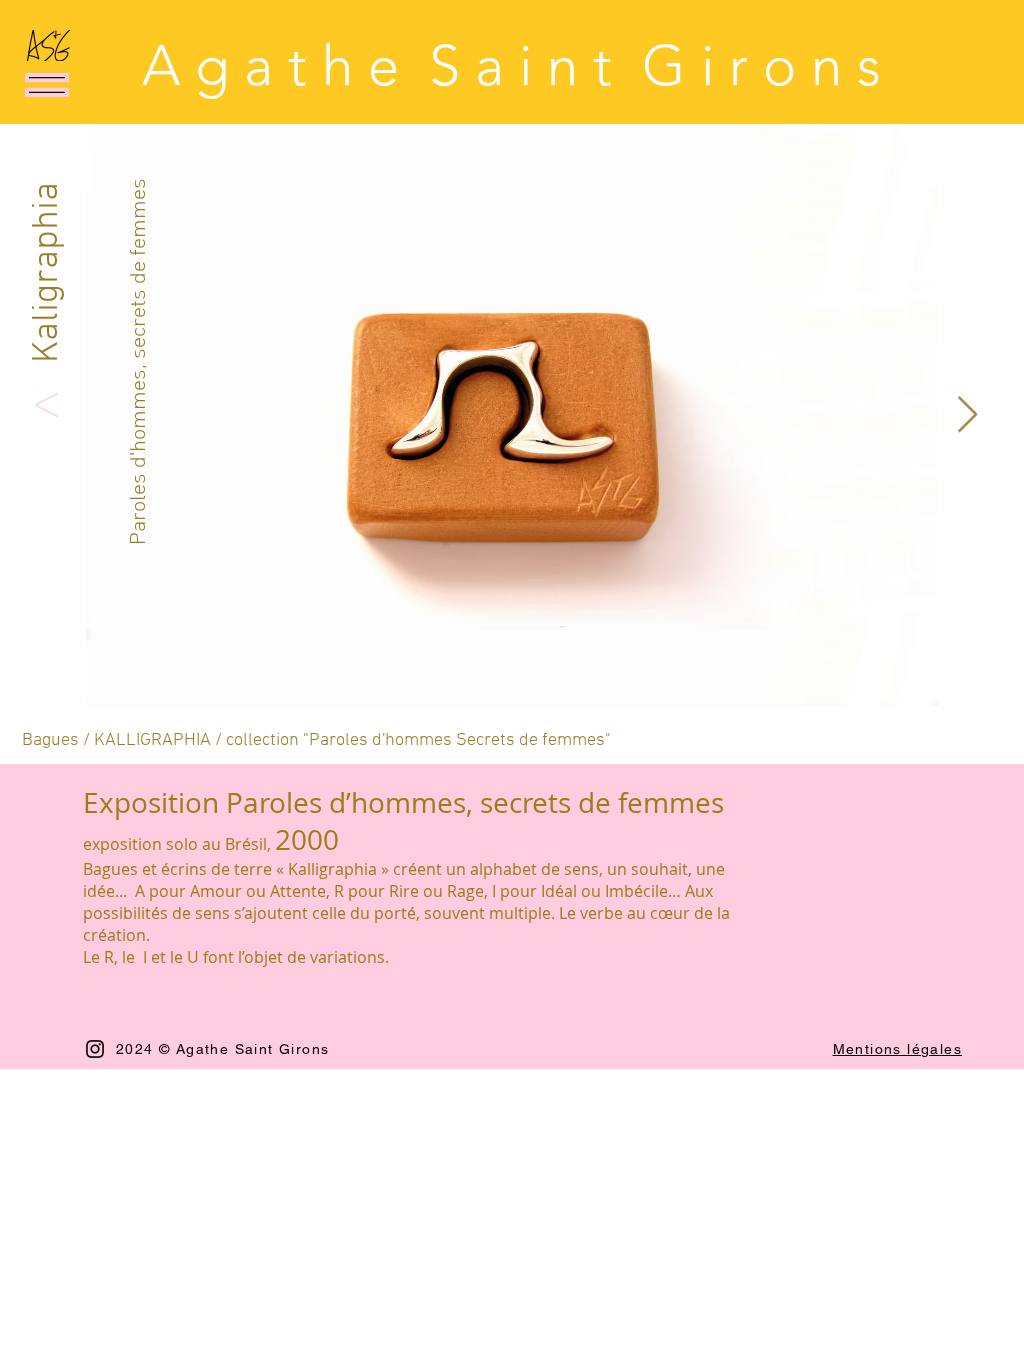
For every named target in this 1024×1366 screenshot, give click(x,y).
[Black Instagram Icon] (95, 1049)
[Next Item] (967, 415)
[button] (47, 85)
